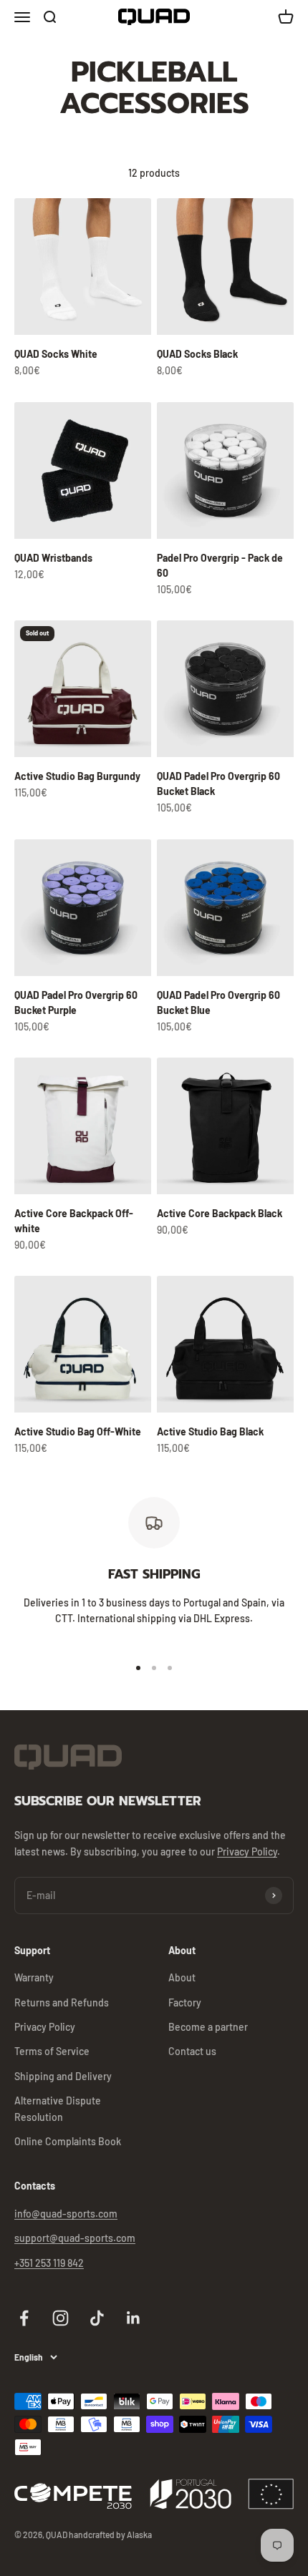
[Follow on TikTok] (97, 2318)
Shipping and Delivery (63, 2076)
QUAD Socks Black (197, 354)
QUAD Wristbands (53, 558)
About (182, 1977)
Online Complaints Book (68, 2141)
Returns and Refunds (62, 2002)
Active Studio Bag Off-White (78, 1431)
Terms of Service (52, 2051)
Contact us (192, 2051)
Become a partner (208, 2027)
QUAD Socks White (56, 354)
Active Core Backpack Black (220, 1213)
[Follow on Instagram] (61, 2318)
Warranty (34, 1977)
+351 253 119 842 (49, 2263)
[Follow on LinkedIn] (134, 2318)
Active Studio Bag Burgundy (77, 776)
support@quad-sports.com (75, 2238)
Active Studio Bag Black (210, 1431)
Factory (185, 2002)
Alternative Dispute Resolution (58, 2108)
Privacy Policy (247, 1851)
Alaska (139, 2534)
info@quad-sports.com (66, 2214)
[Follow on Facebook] (24, 2318)
